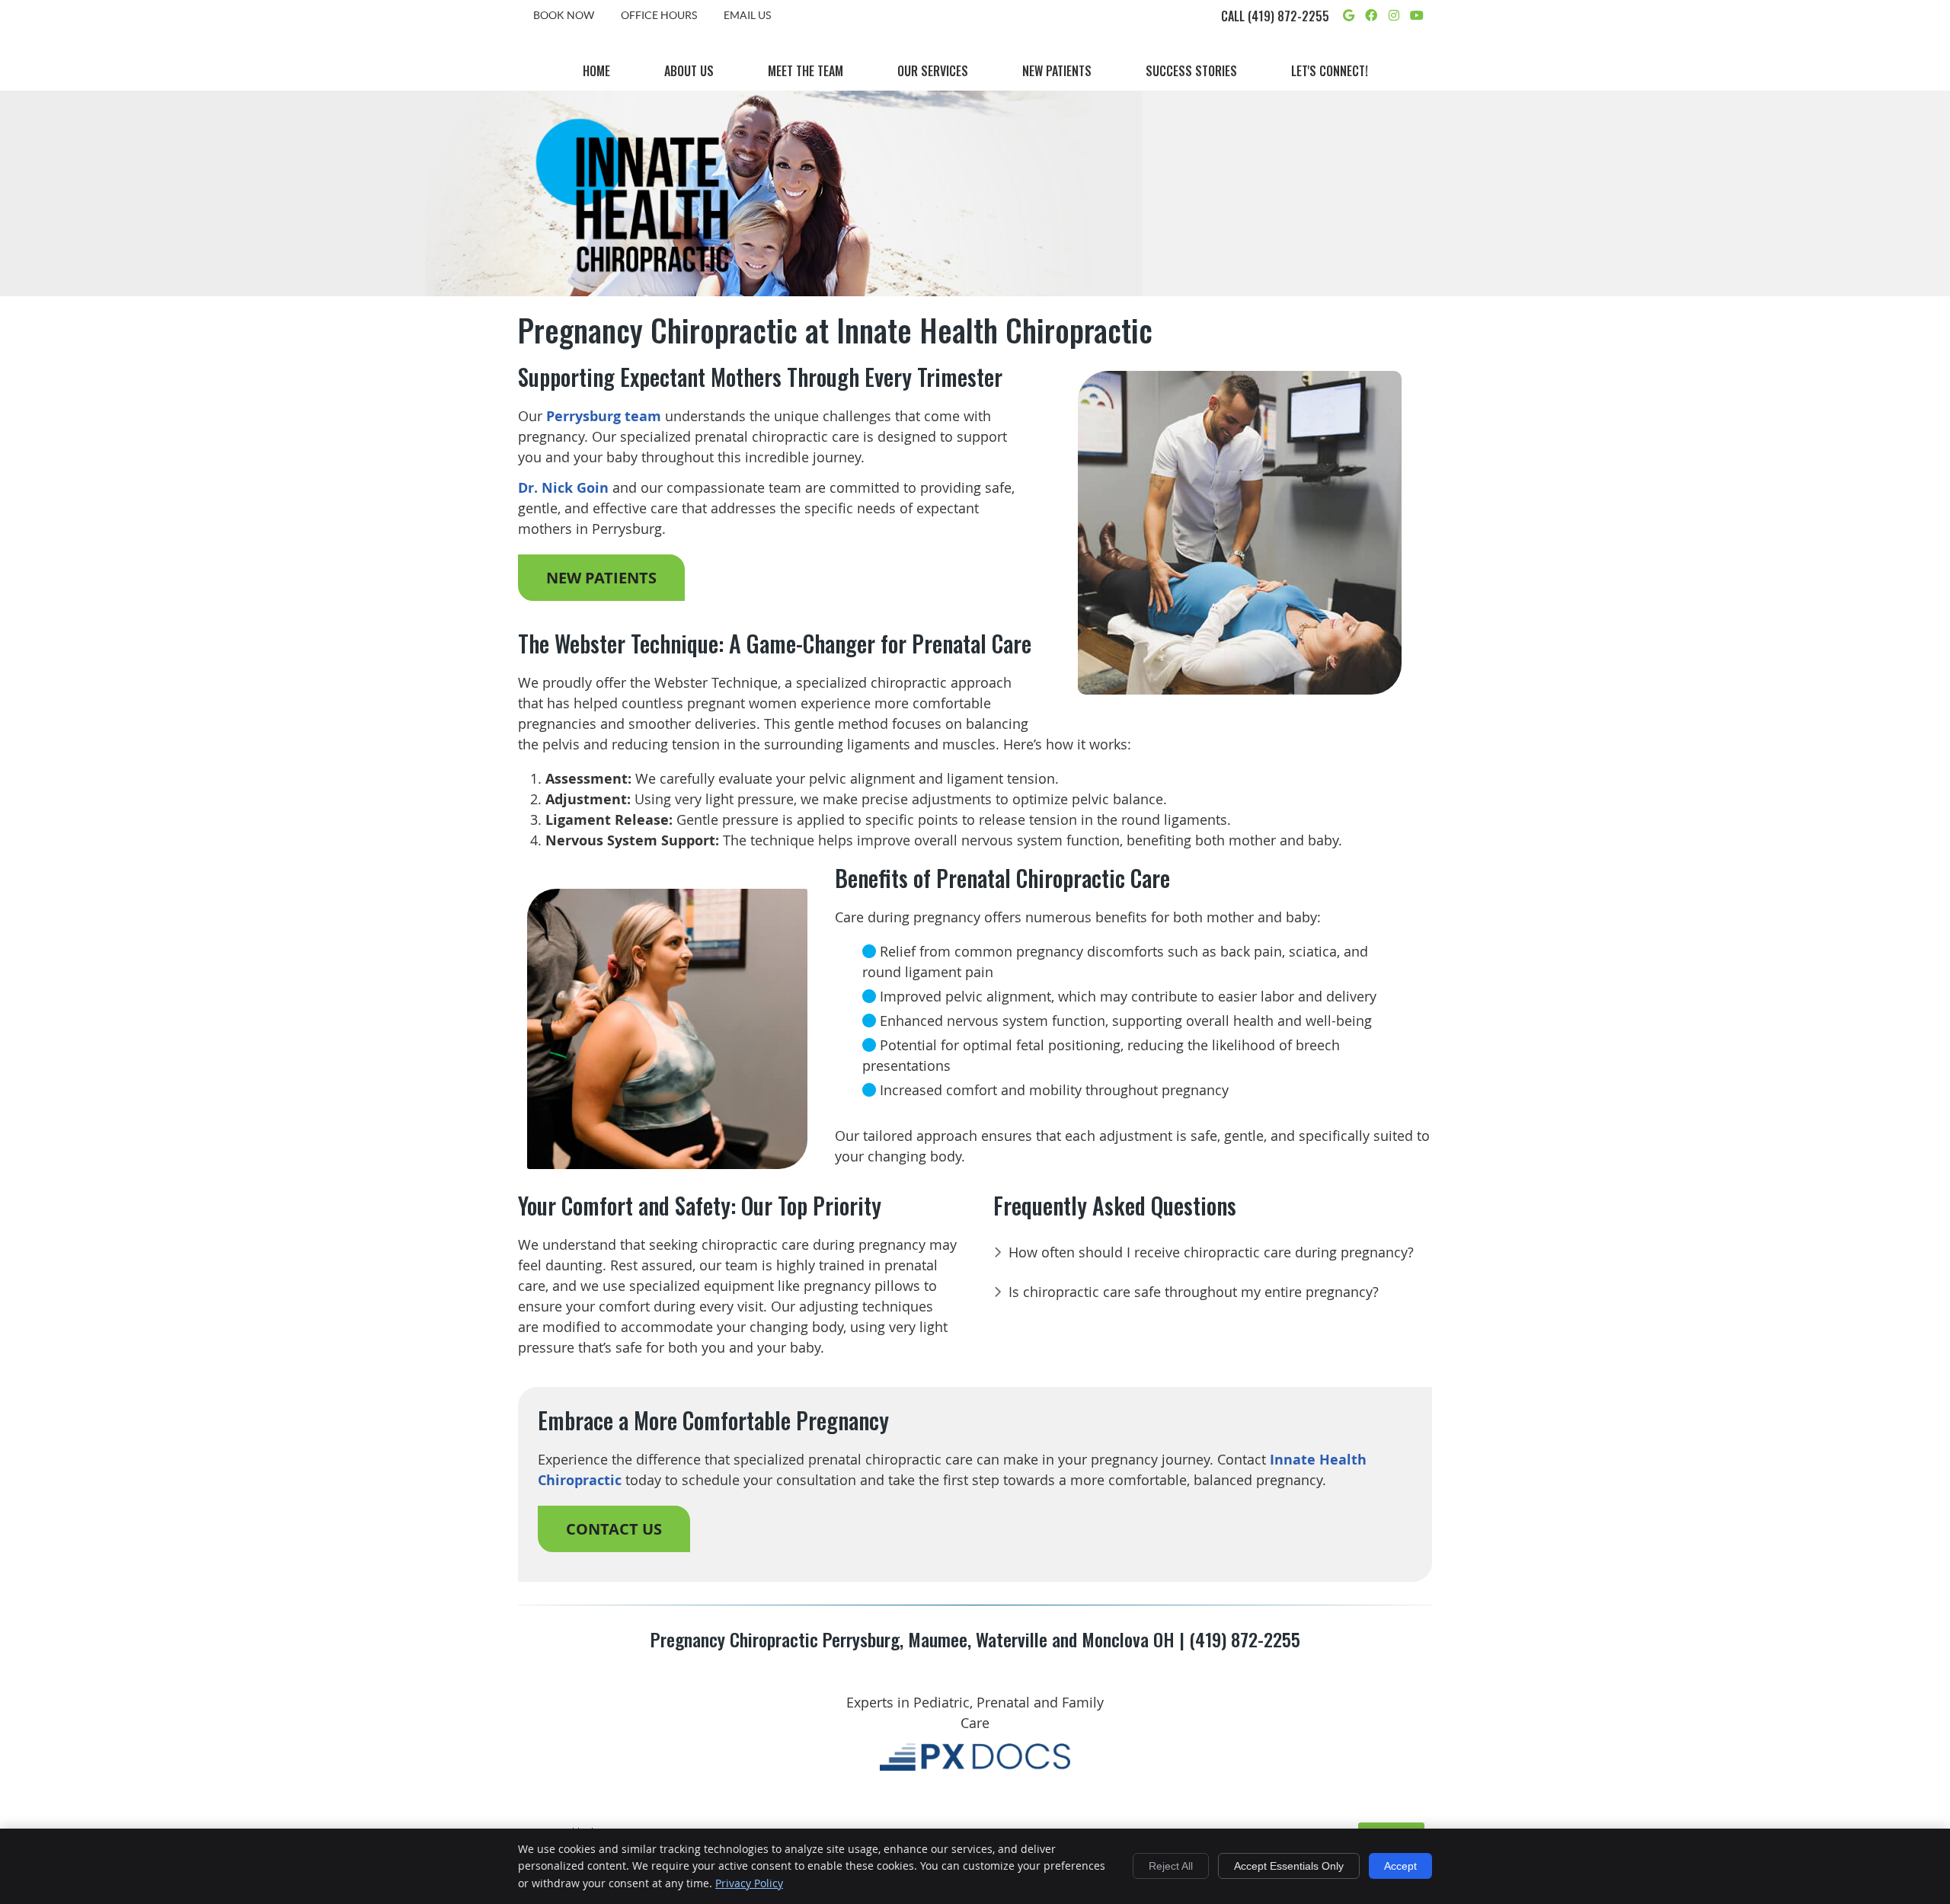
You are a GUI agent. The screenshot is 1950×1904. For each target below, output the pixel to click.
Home (596, 71)
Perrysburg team (604, 416)
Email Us (747, 15)
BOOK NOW (564, 15)
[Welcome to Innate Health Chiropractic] (632, 280)
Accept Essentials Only (1289, 1866)
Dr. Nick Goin (563, 488)
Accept (1400, 1866)
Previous (1057, 545)
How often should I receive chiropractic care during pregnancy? (1211, 1252)
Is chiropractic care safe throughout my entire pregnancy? (1194, 1292)
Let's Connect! (1330, 71)
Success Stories (1191, 71)
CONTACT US (614, 1529)
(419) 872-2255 (1288, 16)
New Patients (1057, 71)
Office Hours (659, 15)
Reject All (1171, 1866)
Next (1422, 545)
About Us (689, 71)
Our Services (933, 71)
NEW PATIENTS (601, 578)
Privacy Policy (749, 1883)
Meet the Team (806, 71)
